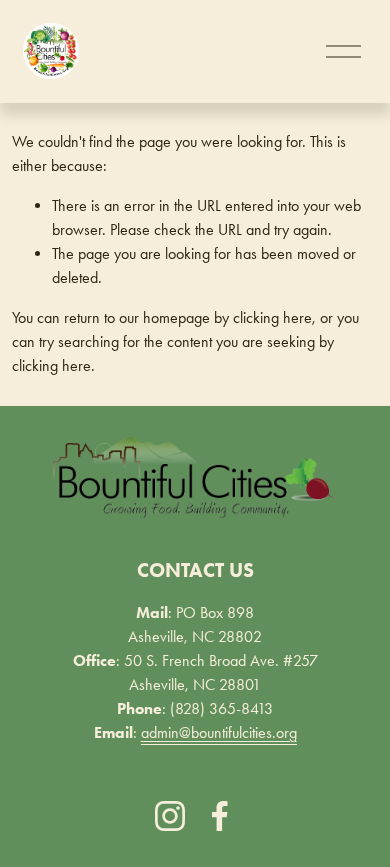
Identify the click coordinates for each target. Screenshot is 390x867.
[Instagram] (170, 816)
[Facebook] (220, 816)
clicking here (272, 317)
